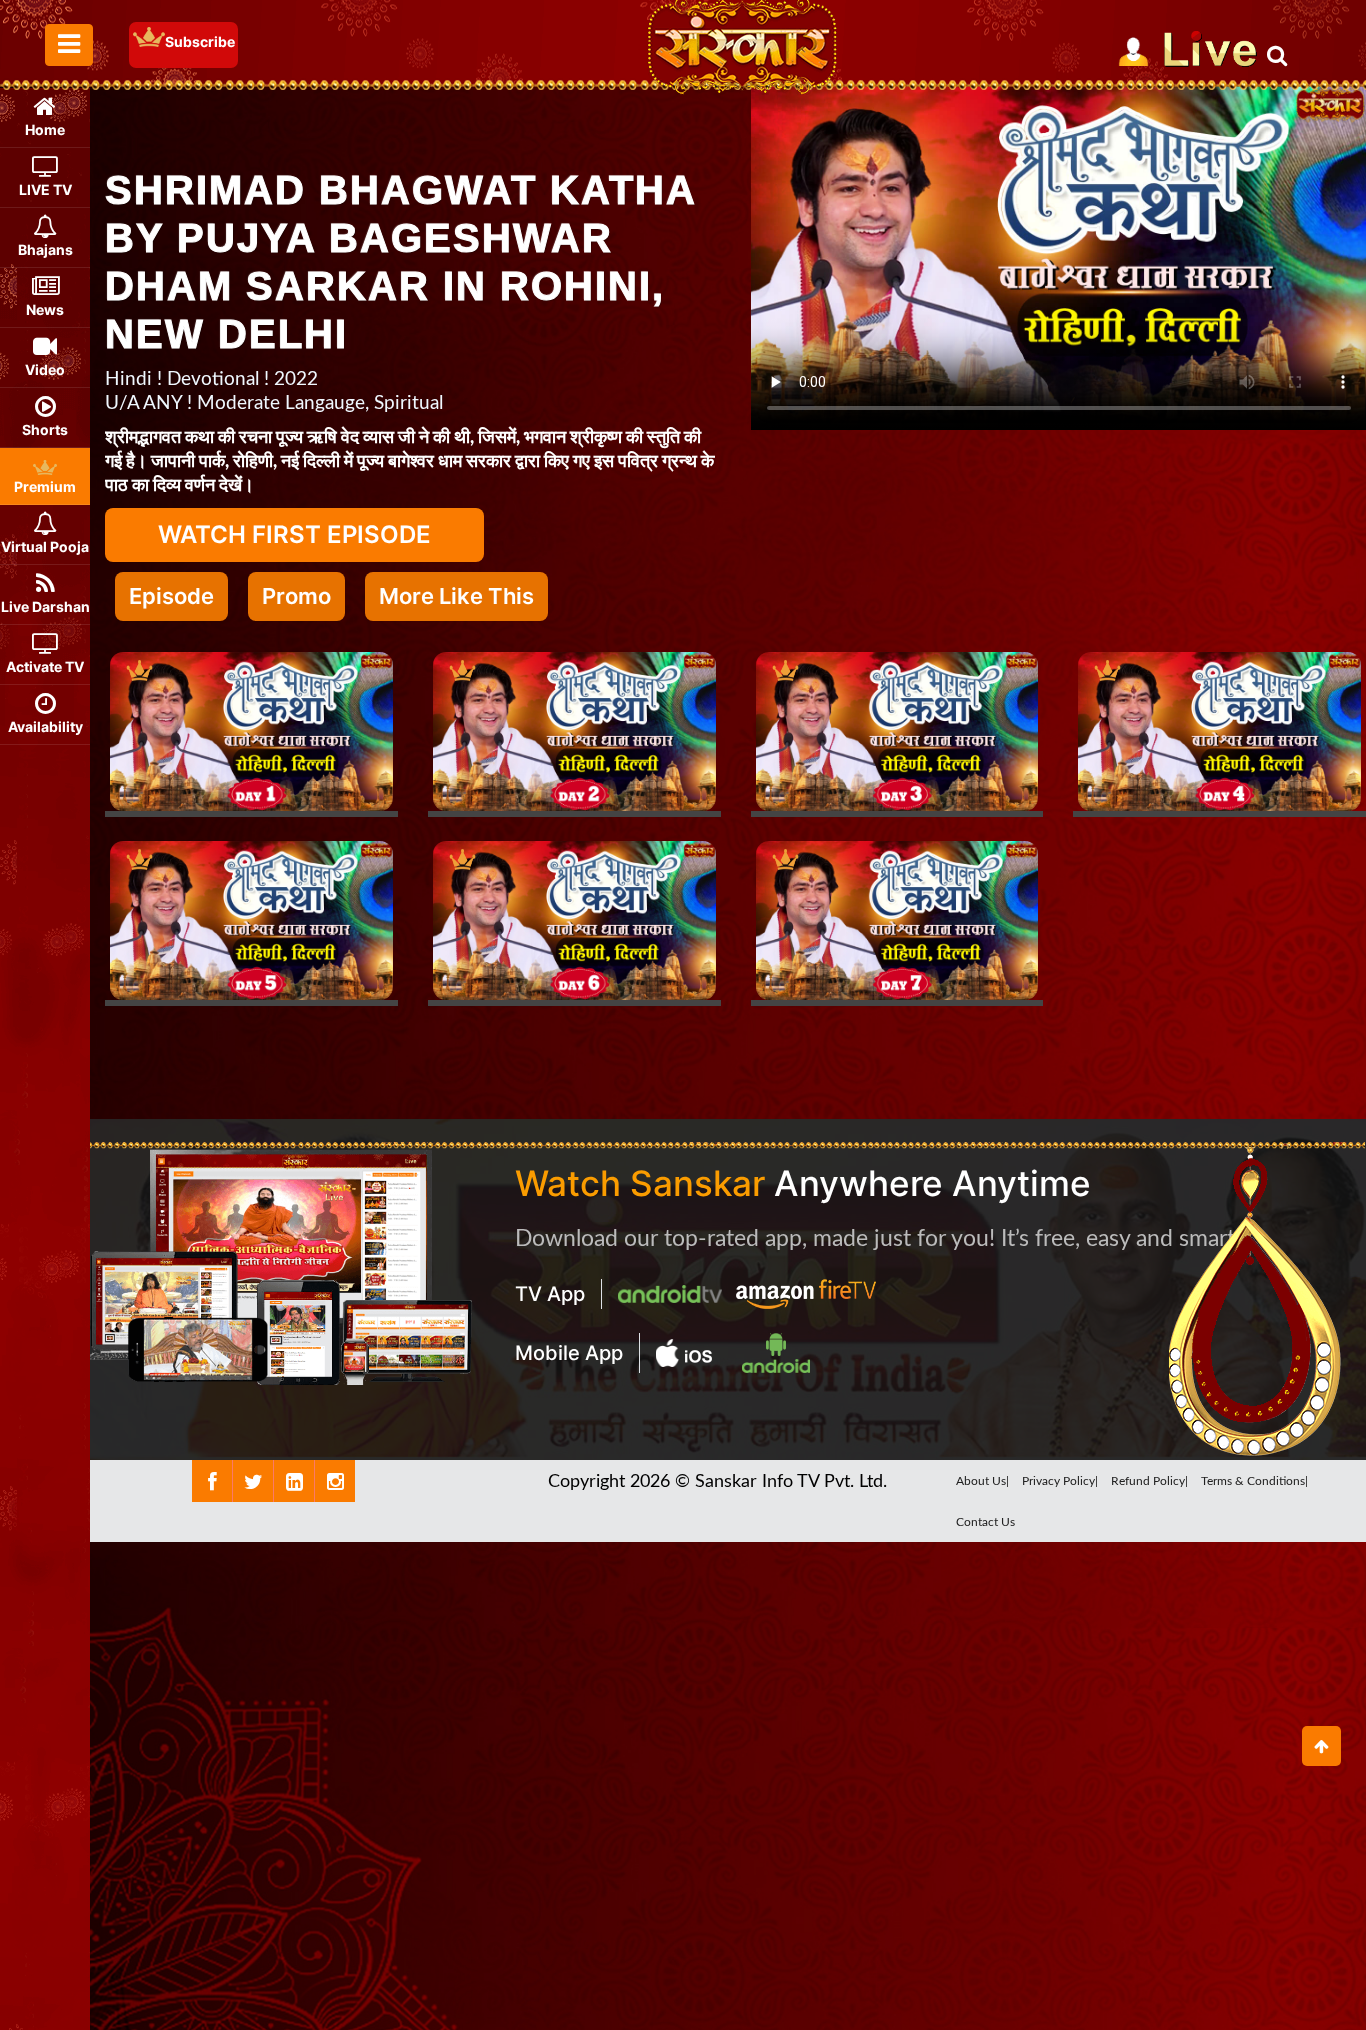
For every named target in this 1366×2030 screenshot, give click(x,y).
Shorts (45, 429)
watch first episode (294, 534)
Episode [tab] (171, 596)
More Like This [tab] (456, 596)
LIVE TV (45, 189)
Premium (45, 486)
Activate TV (45, 666)
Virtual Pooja (45, 546)
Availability (45, 726)
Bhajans (45, 249)
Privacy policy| (1060, 1481)
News (45, 309)
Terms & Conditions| (1254, 1481)
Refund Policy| (1149, 1481)
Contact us (985, 1522)
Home (45, 129)
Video (45, 369)
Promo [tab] (296, 596)
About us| (982, 1481)
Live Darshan (45, 606)
